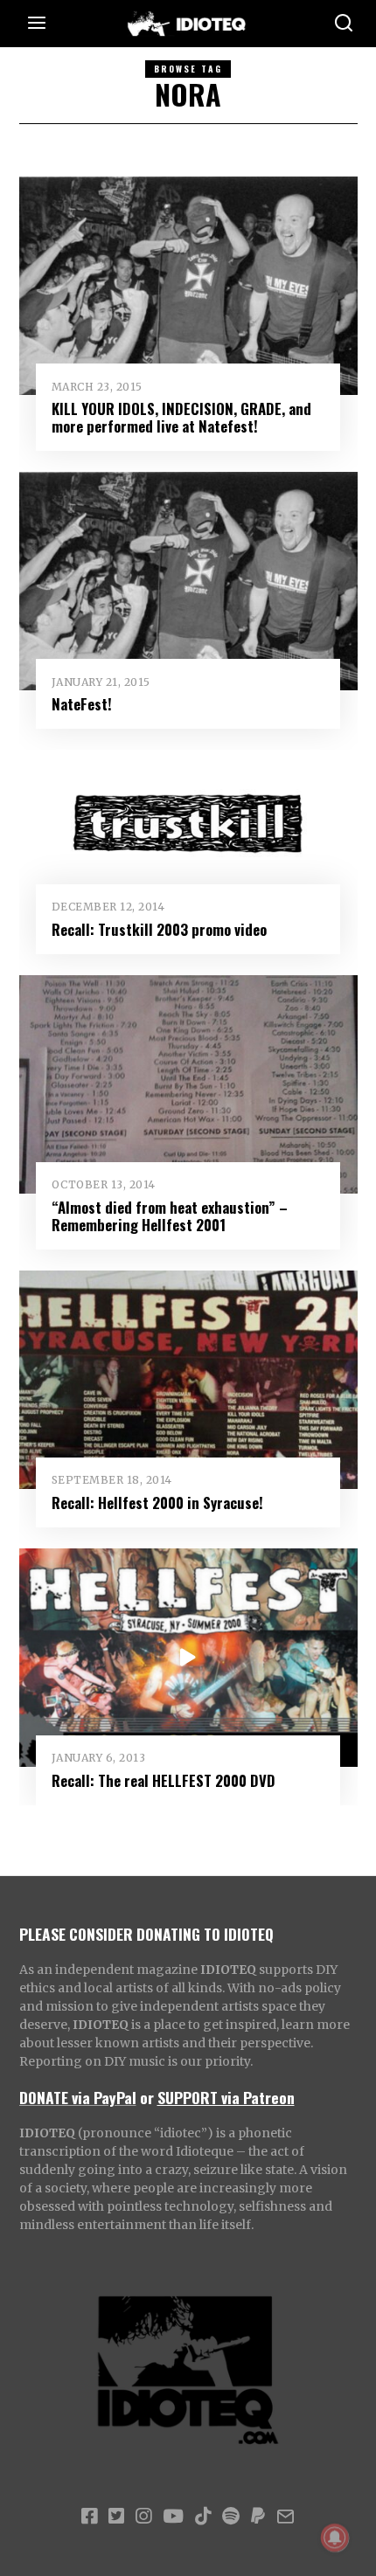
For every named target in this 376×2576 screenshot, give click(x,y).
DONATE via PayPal (78, 2097)
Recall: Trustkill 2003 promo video (159, 929)
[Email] (285, 2517)
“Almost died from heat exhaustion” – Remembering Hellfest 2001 (170, 1216)
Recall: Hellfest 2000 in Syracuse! (157, 1503)
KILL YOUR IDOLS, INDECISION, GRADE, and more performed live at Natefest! (181, 417)
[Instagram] (143, 2517)
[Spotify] (231, 2517)
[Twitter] (116, 2517)
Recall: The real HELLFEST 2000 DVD (164, 1780)
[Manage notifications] (335, 2538)
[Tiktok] (203, 2517)
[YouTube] (173, 2517)
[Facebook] (89, 2517)
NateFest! (82, 704)
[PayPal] (258, 2517)
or (147, 2097)
